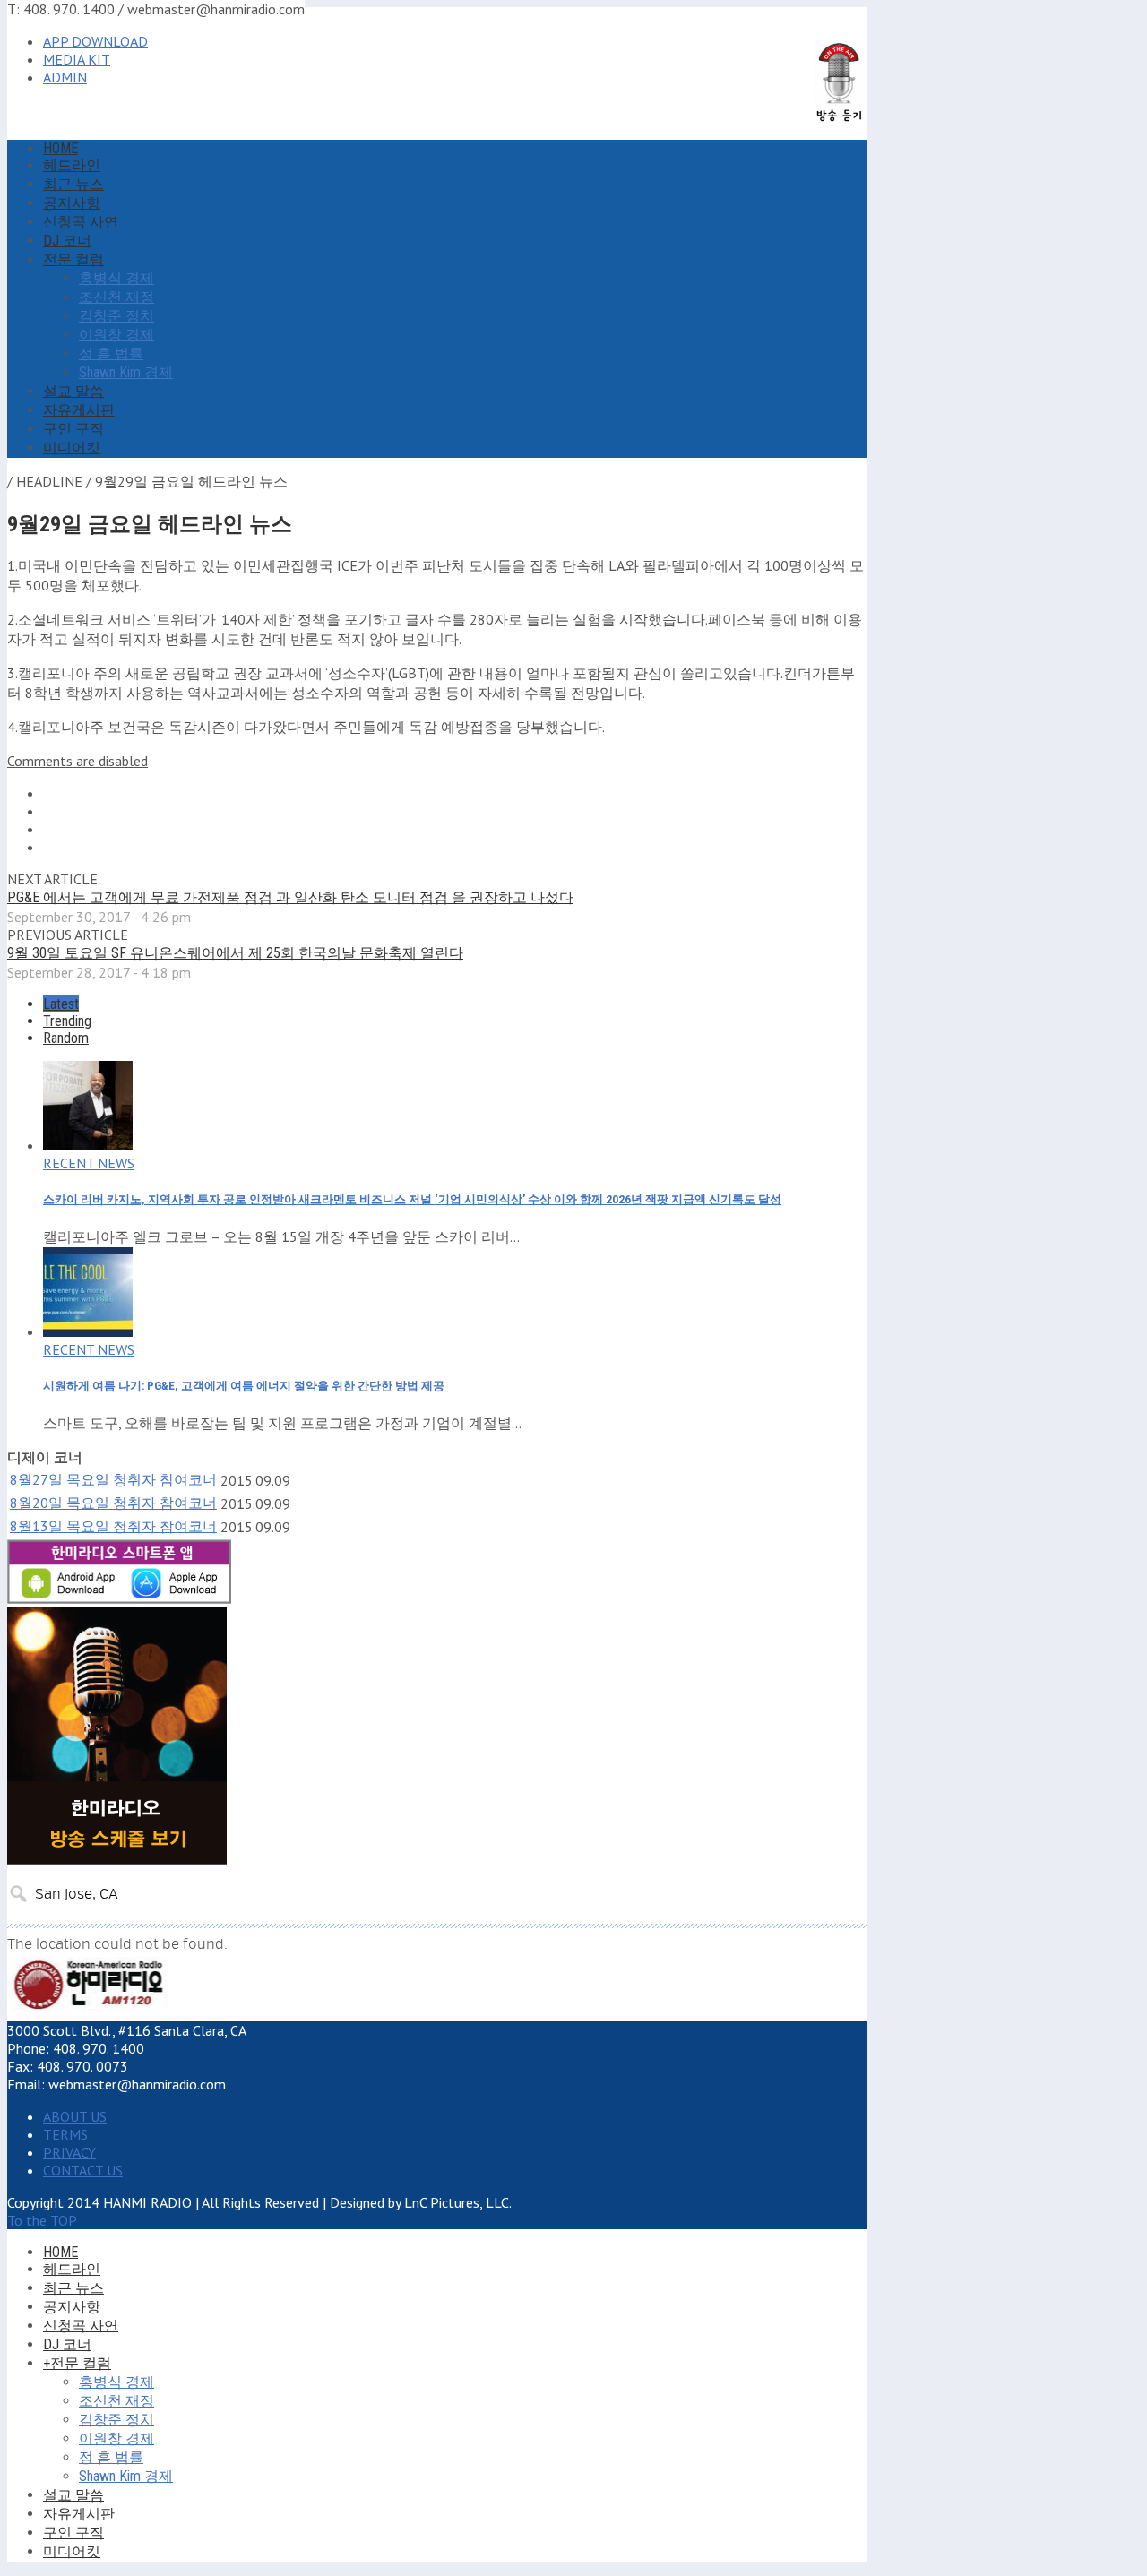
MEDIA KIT (77, 59)
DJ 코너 (67, 241)
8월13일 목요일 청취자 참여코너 (113, 1526)
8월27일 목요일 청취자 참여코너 (113, 1479)
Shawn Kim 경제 (126, 372)
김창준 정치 (116, 316)
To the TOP (42, 2220)
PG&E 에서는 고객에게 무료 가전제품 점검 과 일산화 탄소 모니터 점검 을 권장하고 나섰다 (290, 897)
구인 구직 (73, 429)
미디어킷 (72, 448)
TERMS (65, 2134)
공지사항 (72, 203)
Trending (67, 1021)
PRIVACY (69, 2152)
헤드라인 (72, 165)
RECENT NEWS (89, 1163)
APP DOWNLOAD (95, 41)
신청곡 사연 (81, 222)
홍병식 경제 (116, 278)
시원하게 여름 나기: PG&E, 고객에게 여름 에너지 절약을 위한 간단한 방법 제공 (244, 1386)
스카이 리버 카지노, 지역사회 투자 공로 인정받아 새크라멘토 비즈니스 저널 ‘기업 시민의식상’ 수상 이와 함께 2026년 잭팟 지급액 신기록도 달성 (412, 1199)
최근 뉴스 (73, 184)
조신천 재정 (116, 297)
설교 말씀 (73, 391)
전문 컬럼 (73, 259)
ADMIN (65, 77)
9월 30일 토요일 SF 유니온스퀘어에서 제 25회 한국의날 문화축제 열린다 (235, 953)
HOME (60, 148)
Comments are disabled (78, 761)
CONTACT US (83, 2170)
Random (66, 1038)
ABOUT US (75, 2116)
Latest (61, 1004)
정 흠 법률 (111, 353)
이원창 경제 (116, 335)
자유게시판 (79, 410)
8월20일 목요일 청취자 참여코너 (113, 1503)
